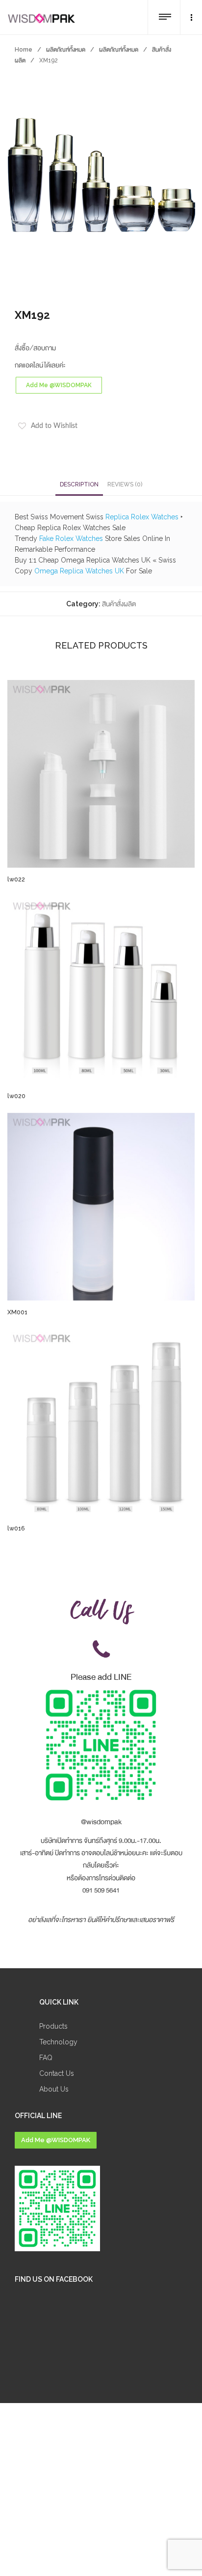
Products (53, 2026)
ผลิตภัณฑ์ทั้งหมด (66, 50)
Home (24, 50)
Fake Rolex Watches (71, 538)
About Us (54, 2089)
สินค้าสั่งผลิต (119, 604)
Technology (58, 2042)
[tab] (79, 484)
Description (79, 484)
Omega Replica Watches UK (79, 571)
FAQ (46, 2058)
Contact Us (57, 2073)
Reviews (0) (125, 484)
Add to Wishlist (54, 426)
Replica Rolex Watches (142, 517)
